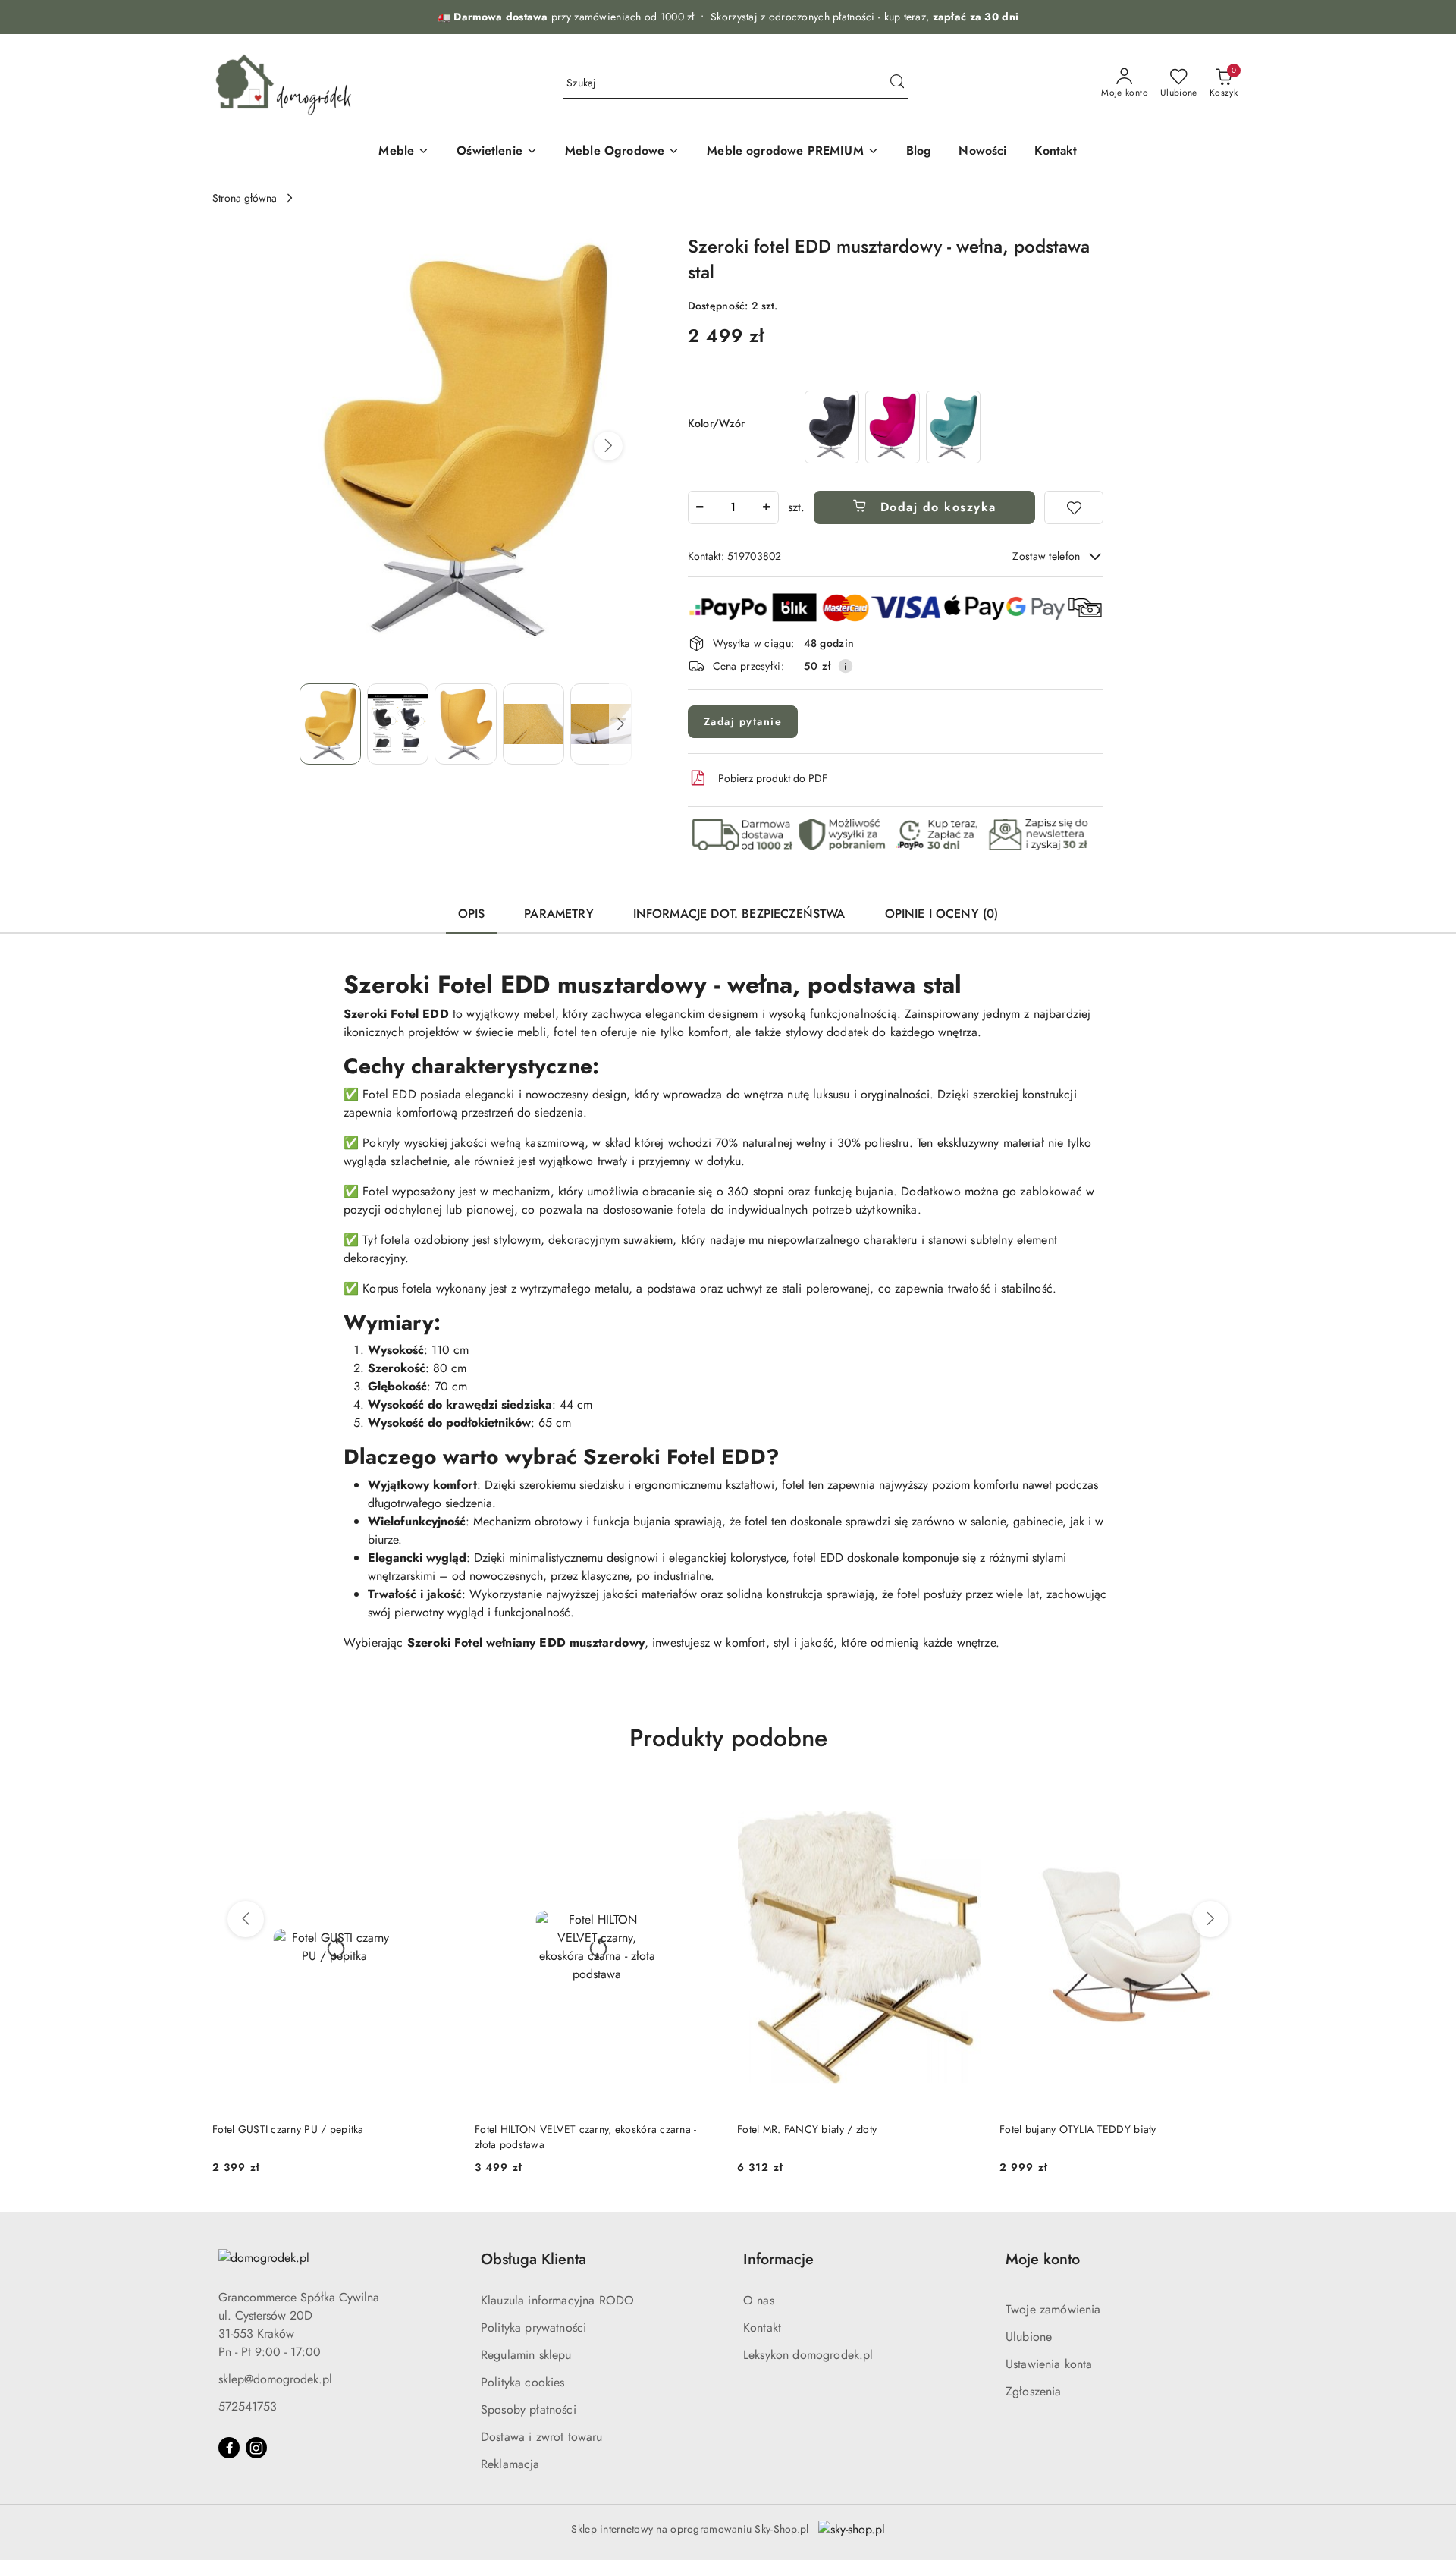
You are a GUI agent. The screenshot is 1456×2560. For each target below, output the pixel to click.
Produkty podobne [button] (728, 1738)
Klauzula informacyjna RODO (557, 2300)
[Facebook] (229, 2448)
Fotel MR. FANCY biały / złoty (807, 2129)
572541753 (248, 2406)
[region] (893, 427)
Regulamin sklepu (526, 2355)
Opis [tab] (472, 914)
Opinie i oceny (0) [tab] (942, 914)
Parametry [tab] (559, 914)
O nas (759, 2300)
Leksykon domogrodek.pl (808, 2355)
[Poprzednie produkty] (246, 1919)
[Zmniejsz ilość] (700, 507)
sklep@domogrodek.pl (275, 2379)
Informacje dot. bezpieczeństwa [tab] (739, 914)
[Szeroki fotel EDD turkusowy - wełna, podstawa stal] (953, 427)
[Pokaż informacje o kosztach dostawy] (846, 666)
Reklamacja (510, 2464)
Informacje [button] (778, 2259)
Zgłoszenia (1034, 2391)
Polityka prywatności (533, 2328)
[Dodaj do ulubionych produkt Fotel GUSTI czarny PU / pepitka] (439, 1801)
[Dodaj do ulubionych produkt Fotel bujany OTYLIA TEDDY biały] (1226, 1801)
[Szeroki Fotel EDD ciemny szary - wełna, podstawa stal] (832, 427)
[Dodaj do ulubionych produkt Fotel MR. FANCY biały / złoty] (964, 1801)
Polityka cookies (523, 2382)
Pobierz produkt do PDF (773, 778)
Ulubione (1029, 2337)
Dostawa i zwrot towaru (542, 2437)
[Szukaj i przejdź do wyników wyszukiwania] (897, 83)
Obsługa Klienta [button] (533, 2259)
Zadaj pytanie (743, 721)
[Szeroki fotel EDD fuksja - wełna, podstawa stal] (893, 427)
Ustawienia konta (1049, 2364)
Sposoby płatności (529, 2409)
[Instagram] (256, 2448)
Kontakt (762, 2328)
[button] (608, 446)
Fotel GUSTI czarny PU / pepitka (288, 2129)
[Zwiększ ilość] (767, 507)
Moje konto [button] (1043, 2259)
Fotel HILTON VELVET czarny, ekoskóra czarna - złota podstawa (586, 2137)
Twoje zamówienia (1053, 2309)
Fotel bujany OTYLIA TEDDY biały (1078, 2129)
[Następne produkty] (1210, 1919)
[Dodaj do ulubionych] (1074, 507)
